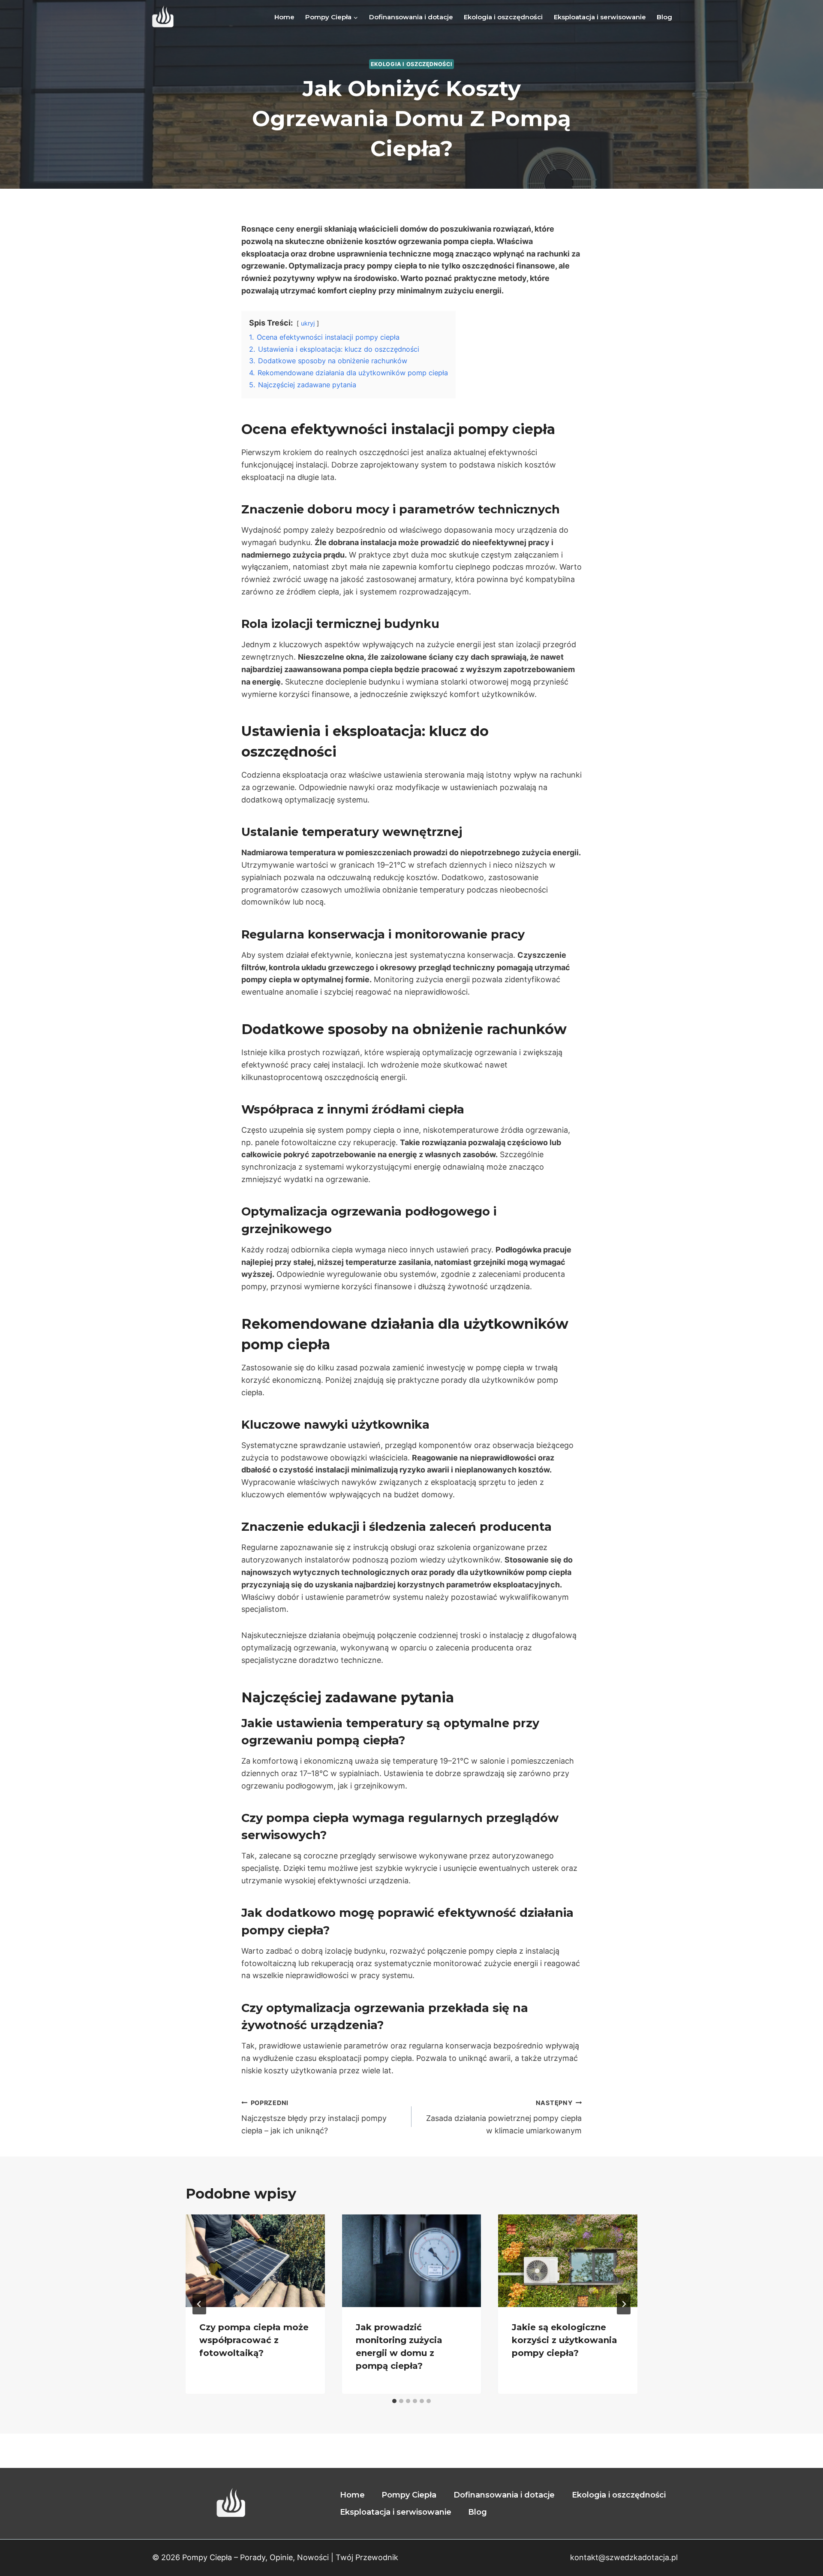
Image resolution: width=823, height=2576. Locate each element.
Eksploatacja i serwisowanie (600, 17)
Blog (664, 17)
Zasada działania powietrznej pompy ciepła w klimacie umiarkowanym (504, 2117)
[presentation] (255, 2261)
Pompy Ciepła (409, 2495)
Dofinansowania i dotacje (411, 17)
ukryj (308, 323)
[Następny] (624, 2304)
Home (284, 17)
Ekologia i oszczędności (503, 17)
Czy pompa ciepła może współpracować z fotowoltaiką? (254, 2340)
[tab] (394, 2401)
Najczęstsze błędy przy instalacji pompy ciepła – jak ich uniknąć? (314, 2117)
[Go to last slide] (199, 2304)
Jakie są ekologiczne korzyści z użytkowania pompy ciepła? (565, 2340)
